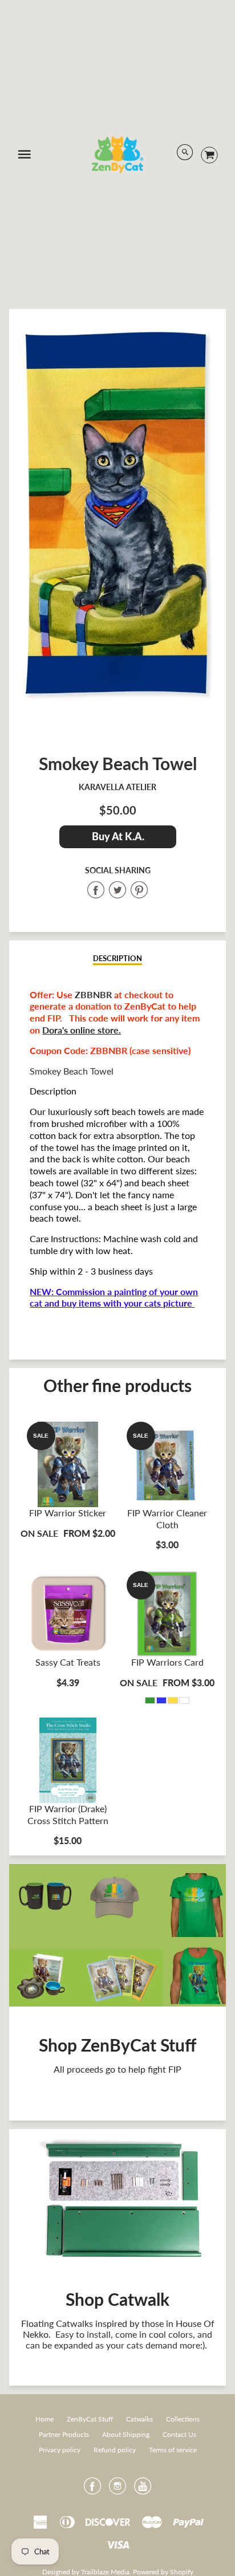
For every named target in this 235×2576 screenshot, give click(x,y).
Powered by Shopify (163, 2572)
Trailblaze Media (105, 2572)
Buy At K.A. (117, 836)
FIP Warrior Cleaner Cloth (167, 1519)
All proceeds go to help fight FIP (117, 2069)
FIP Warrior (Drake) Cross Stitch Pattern (68, 1814)
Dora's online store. (82, 1030)
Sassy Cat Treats (68, 1662)
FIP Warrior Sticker (68, 1513)
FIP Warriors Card (167, 1662)
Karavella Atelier (117, 787)
